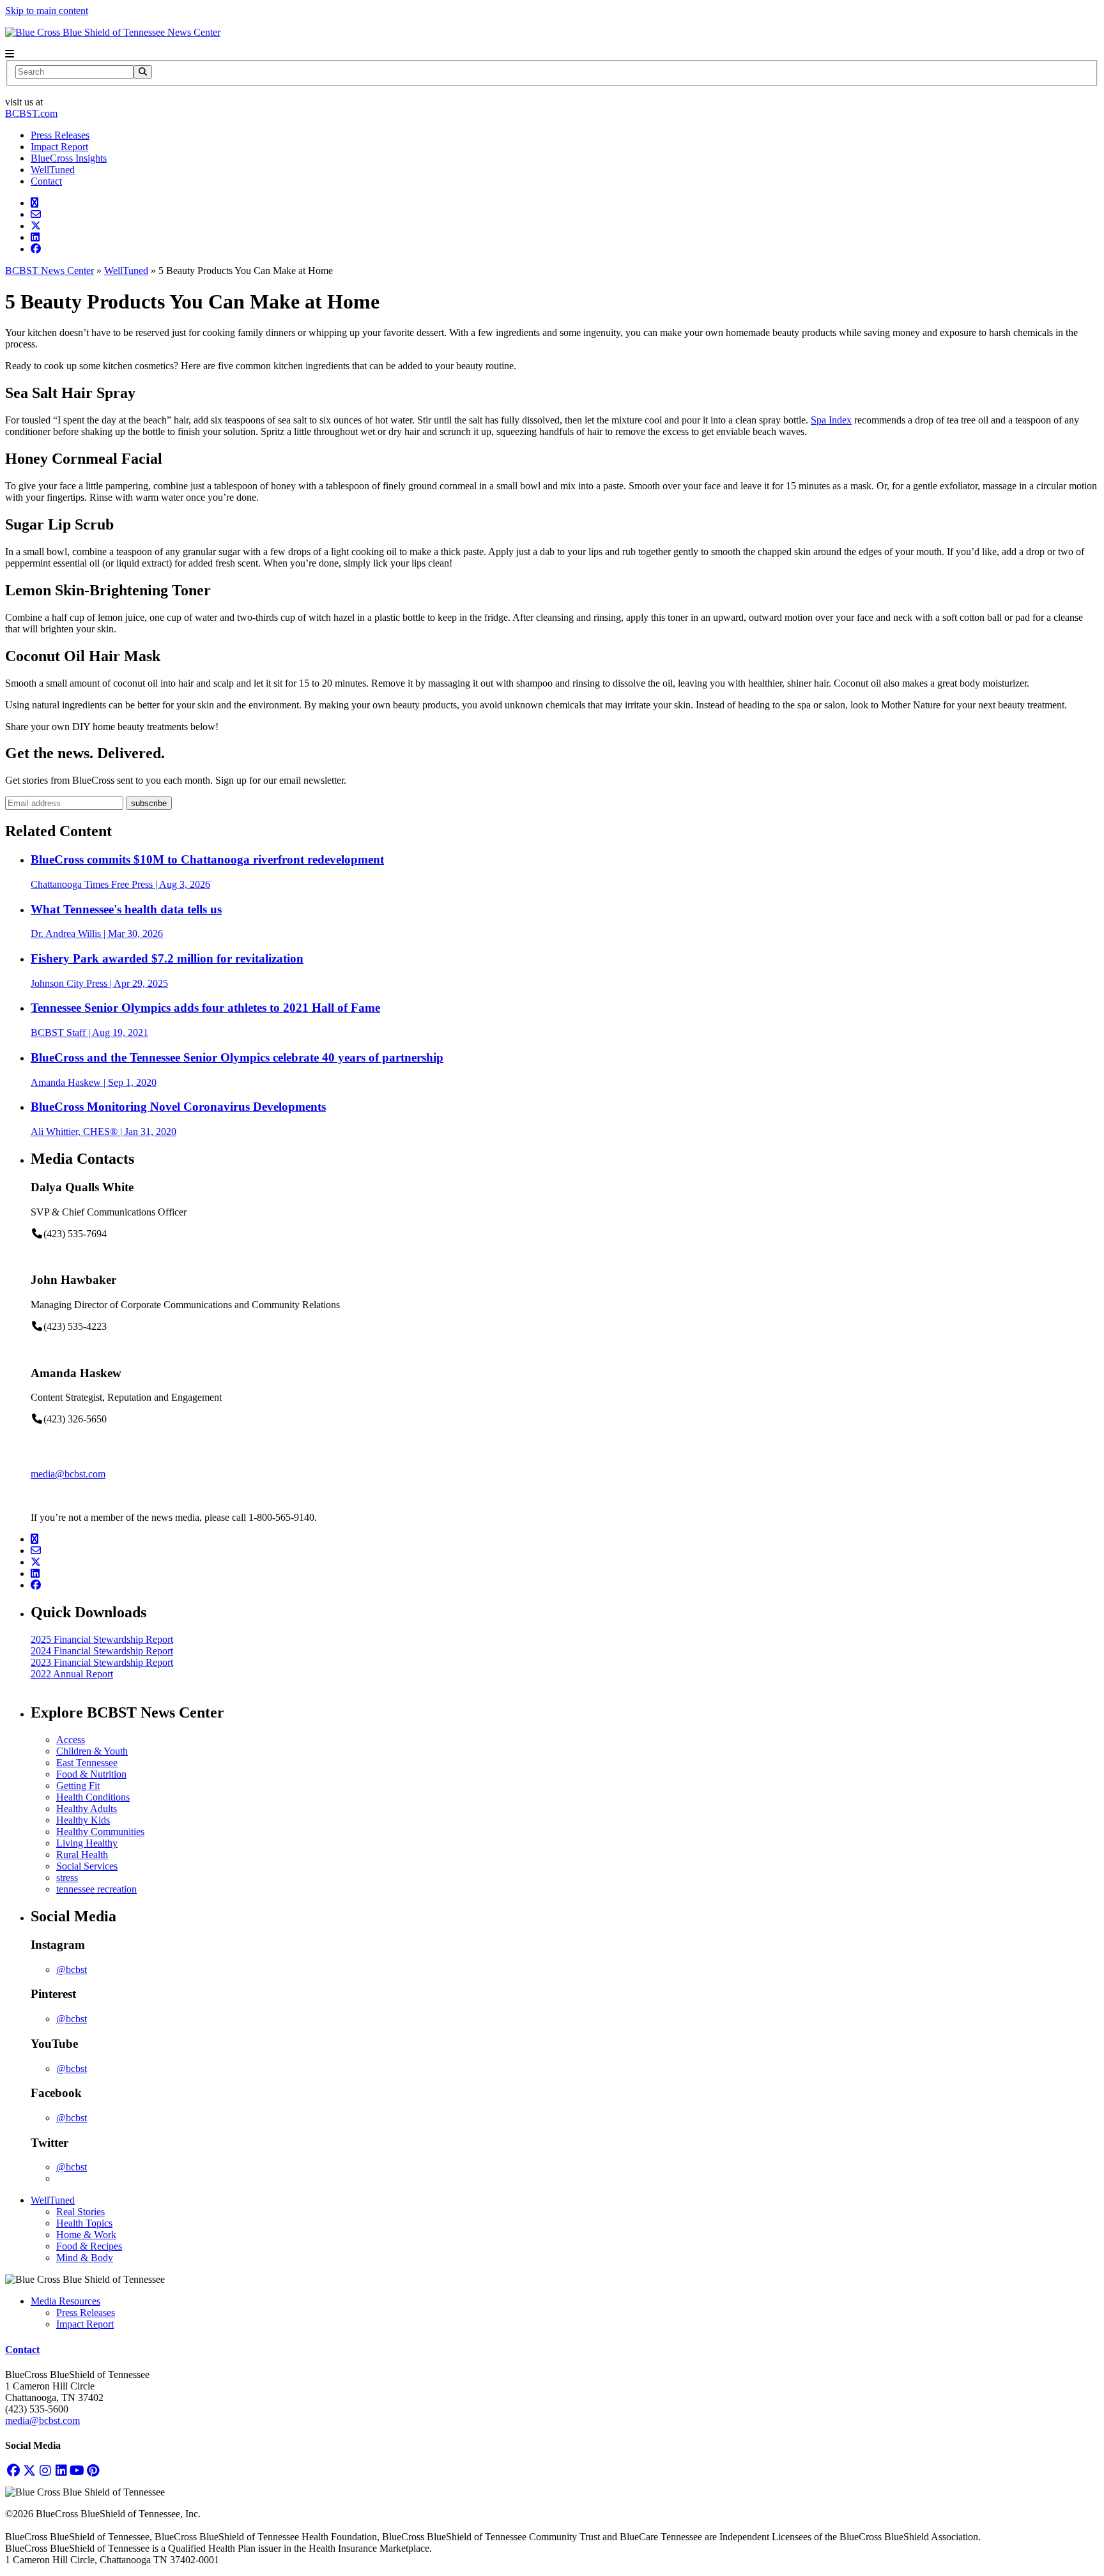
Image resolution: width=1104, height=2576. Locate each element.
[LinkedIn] (61, 2470)
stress (67, 1878)
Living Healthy (87, 1843)
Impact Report (59, 147)
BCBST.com (31, 113)
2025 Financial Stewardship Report (102, 1639)
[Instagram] (45, 2470)
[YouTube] (77, 2470)
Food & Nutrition (91, 1774)
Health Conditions (93, 1797)
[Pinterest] (93, 2470)
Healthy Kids (83, 1820)
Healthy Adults (87, 1809)
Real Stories (80, 2212)
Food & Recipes (89, 2246)
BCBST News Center (50, 271)
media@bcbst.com (68, 1474)
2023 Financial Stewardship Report (102, 1662)
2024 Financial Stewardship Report (102, 1651)
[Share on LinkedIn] (35, 237)
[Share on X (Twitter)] (36, 226)
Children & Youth (92, 1751)
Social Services (87, 1866)
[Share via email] (36, 214)
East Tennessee (87, 1763)
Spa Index (831, 420)
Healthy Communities (100, 1832)
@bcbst (72, 1970)
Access (71, 1740)
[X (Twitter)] (29, 2470)
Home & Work (86, 2235)
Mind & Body (85, 2258)
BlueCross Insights (69, 158)
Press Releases (60, 135)
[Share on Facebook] (36, 249)
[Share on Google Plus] (34, 203)
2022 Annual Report (72, 1674)
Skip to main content (47, 11)
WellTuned (53, 170)
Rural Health (82, 1855)
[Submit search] (143, 72)
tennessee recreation (96, 1889)
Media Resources (65, 2301)
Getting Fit (78, 1786)
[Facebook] (13, 2470)
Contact (46, 181)
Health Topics (84, 2223)
